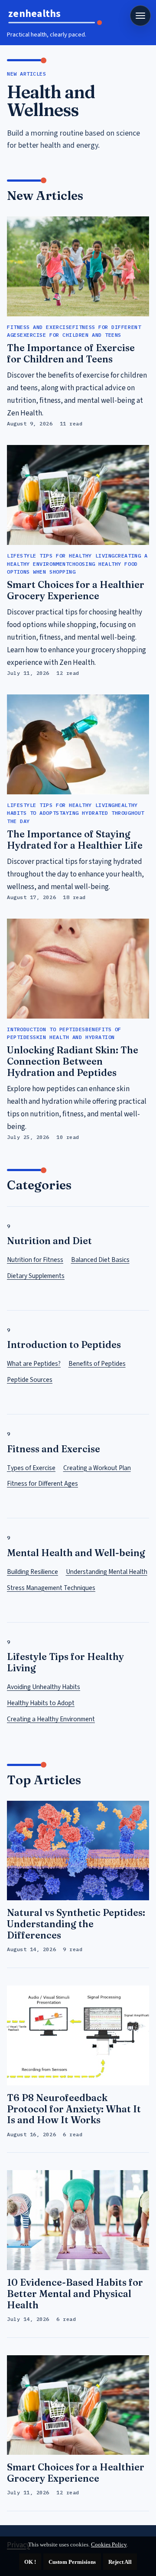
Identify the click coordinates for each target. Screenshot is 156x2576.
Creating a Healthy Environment (51, 1719)
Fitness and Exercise (54, 1449)
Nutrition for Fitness (35, 1260)
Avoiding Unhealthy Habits (44, 1687)
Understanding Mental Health (107, 1572)
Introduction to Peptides (64, 1345)
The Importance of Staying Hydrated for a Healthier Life (75, 840)
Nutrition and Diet (49, 1241)
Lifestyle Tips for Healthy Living (65, 1662)
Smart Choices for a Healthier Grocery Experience (76, 590)
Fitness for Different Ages (42, 1484)
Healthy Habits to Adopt (41, 1703)
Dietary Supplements (36, 1276)
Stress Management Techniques (51, 1588)
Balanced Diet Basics (100, 1260)
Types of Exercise (31, 1468)
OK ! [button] (30, 2562)
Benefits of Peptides (97, 1364)
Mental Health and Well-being (76, 1553)
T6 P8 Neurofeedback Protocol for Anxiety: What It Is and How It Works (74, 2109)
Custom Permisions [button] (72, 2562)
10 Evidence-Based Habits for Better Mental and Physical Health (75, 2294)
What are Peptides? (34, 1364)
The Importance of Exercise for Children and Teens (71, 354)
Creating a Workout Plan (97, 1468)
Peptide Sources (30, 1380)
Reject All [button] (120, 2562)
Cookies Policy (109, 2544)
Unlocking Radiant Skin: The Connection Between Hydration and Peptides (73, 1061)
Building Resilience (32, 1572)
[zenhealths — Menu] (140, 16)
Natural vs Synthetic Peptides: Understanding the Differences (76, 1924)
